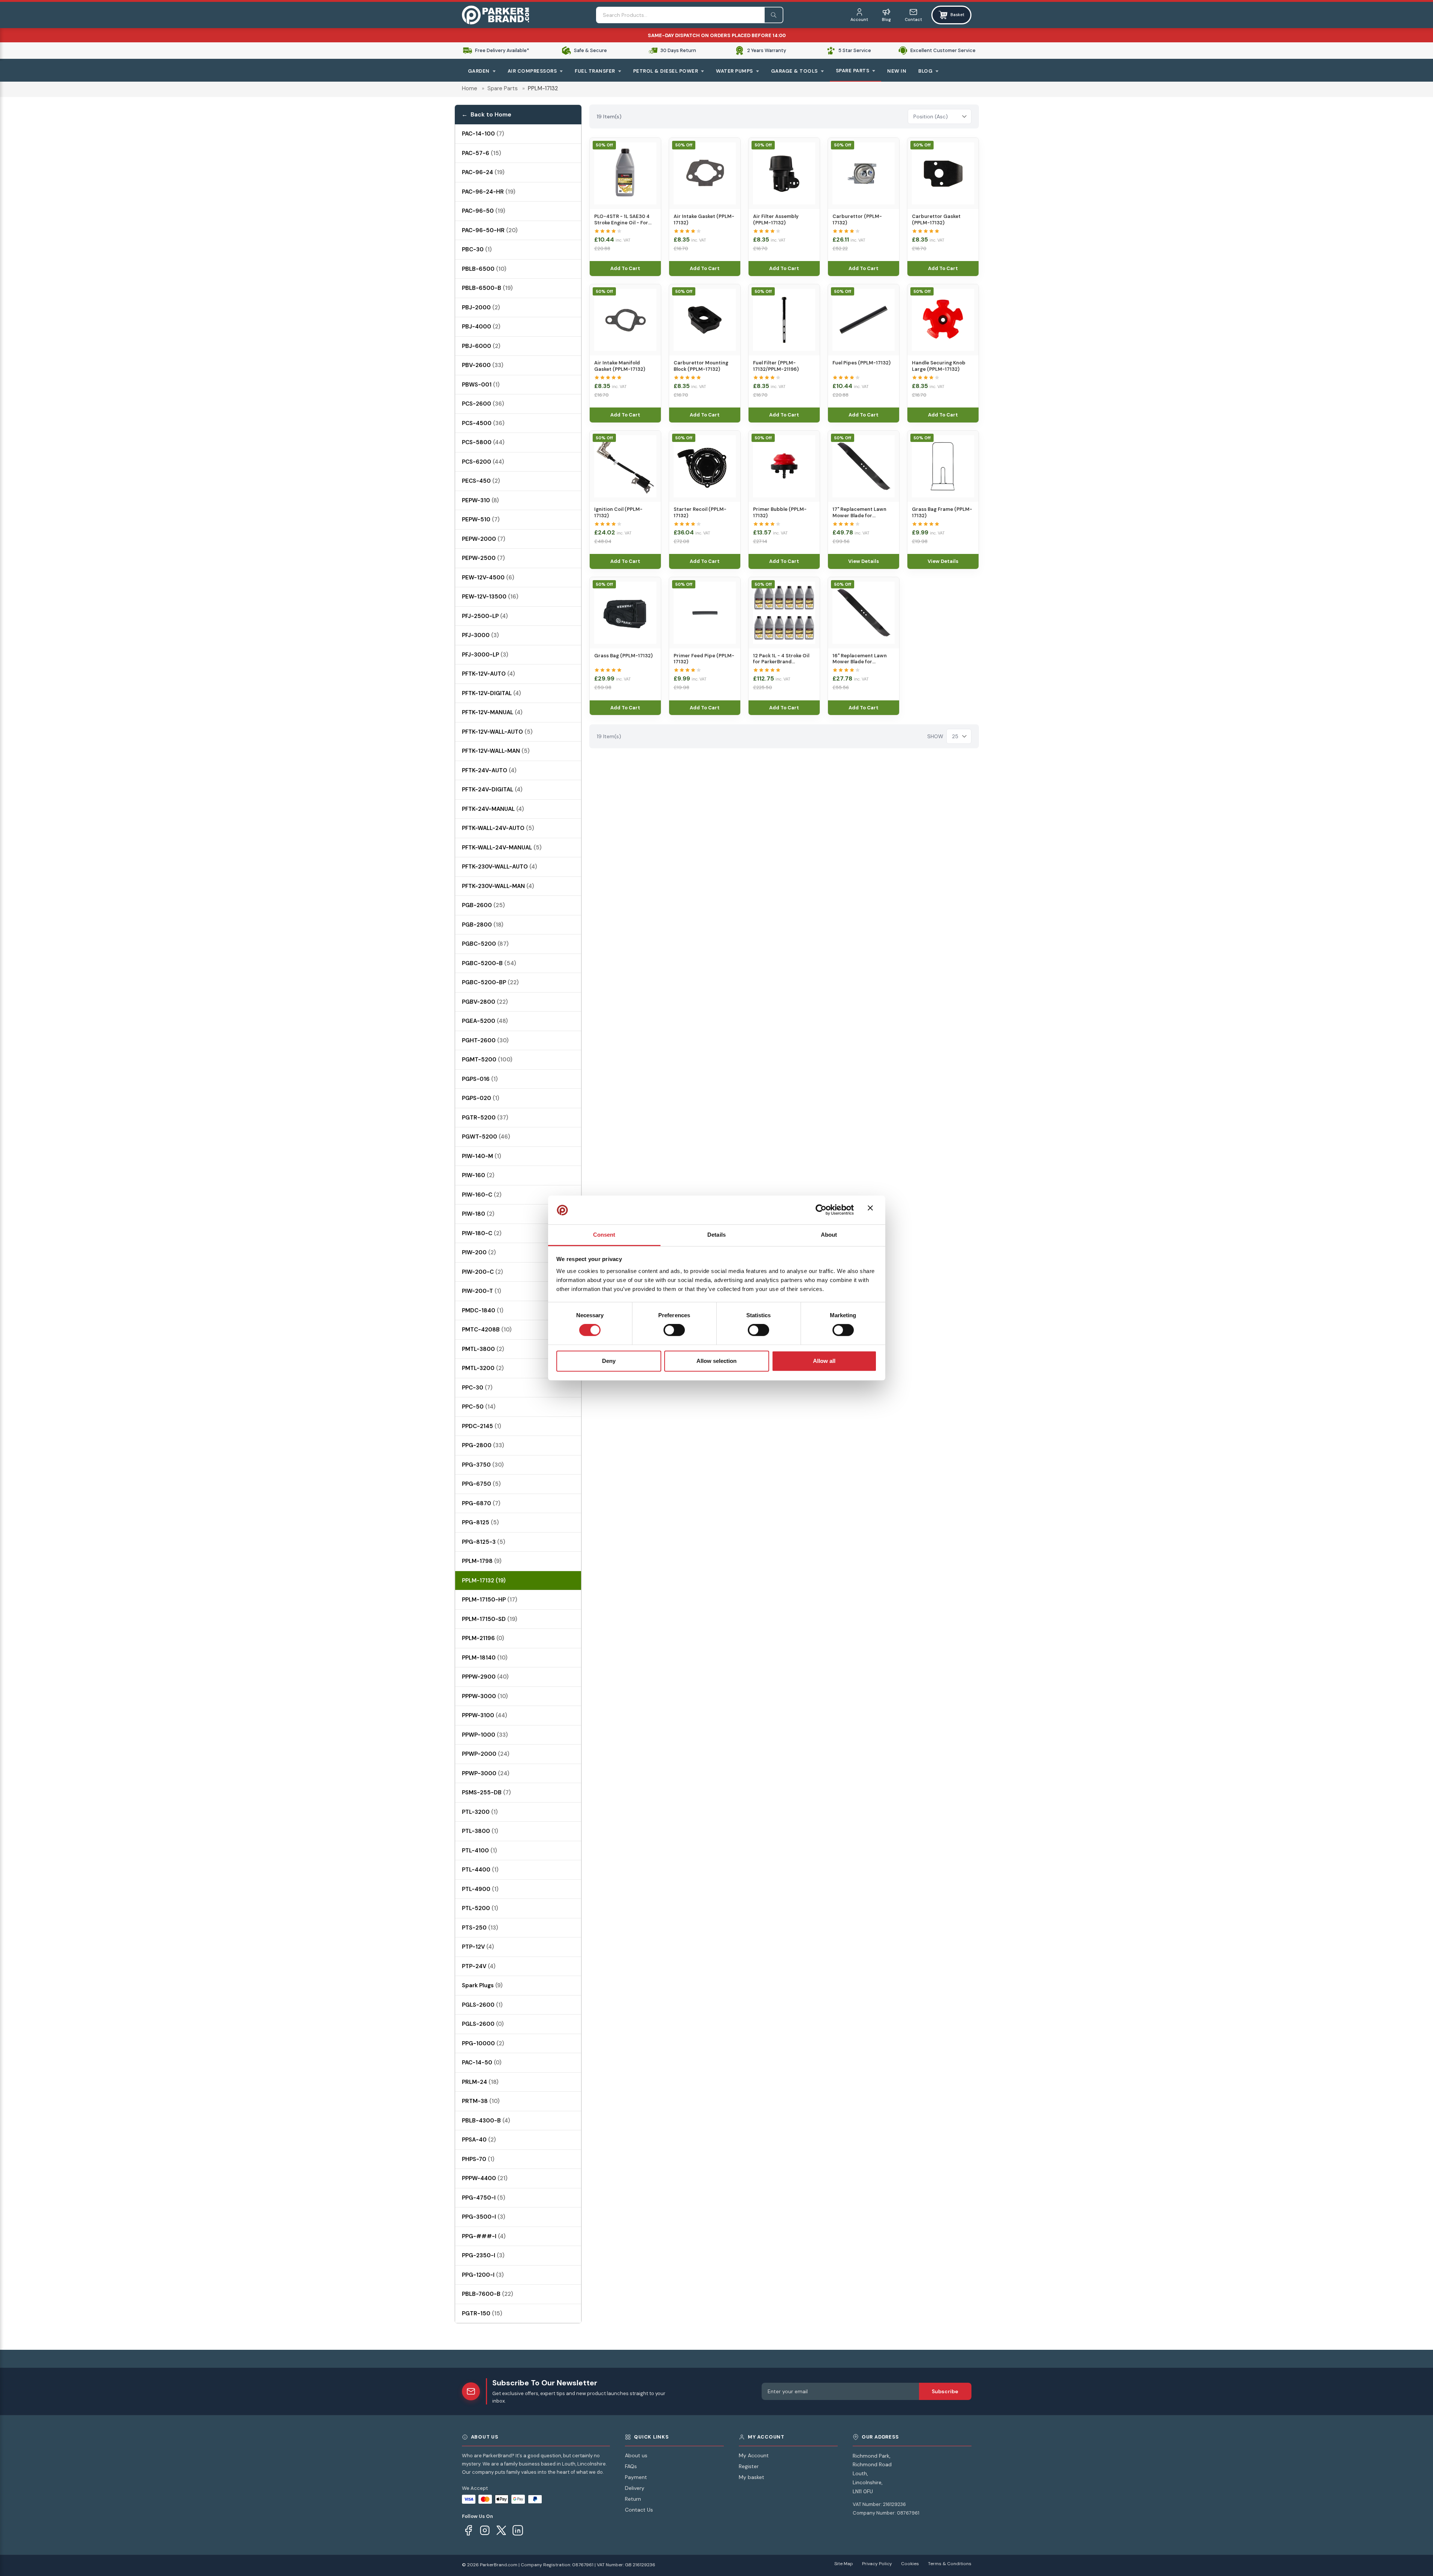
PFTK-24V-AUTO (489, 770)
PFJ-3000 (480, 635)
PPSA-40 (479, 2140)
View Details (864, 561)
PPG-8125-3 (484, 1542)
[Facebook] (468, 2530)
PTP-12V (478, 1947)
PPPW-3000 (485, 1696)
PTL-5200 (480, 1908)
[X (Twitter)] (501, 2530)
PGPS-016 (480, 1079)
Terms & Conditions (950, 2564)
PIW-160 (478, 1175)
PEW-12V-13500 (490, 597)
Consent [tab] (604, 1235)
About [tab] (829, 1235)
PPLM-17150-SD (490, 1619)
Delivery (635, 2488)
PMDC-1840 (483, 1310)
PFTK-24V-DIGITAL (492, 790)
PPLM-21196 (483, 1638)
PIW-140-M (482, 1156)
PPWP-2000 (486, 1754)
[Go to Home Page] (496, 15)
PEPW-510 (481, 519)
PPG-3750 (483, 1465)
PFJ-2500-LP (485, 616)
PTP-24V (479, 1966)
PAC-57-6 (482, 153)
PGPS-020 (481, 1098)
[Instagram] (485, 2530)
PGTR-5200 (485, 1118)
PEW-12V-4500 (488, 578)
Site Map (844, 2564)
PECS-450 (481, 481)
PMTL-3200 (483, 1368)
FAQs (631, 2466)
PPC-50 (479, 1407)
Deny (609, 1361)
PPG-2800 (483, 1445)
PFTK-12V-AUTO (489, 674)
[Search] (774, 15)
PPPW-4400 (485, 2178)
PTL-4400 (480, 1870)
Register (749, 2466)
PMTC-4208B (487, 1330)
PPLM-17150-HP (490, 1600)
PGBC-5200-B (489, 963)
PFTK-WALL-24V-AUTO (498, 828)
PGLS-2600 (482, 2005)
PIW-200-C (483, 1272)
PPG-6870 (481, 1503)
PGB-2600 (483, 905)
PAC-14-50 (482, 2063)
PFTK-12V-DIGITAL (492, 693)
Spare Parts (503, 88)
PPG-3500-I (484, 2217)
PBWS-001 (481, 385)
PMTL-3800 (483, 1349)
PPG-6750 (481, 1484)
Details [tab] (716, 1235)
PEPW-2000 (484, 539)
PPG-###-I (484, 2236)
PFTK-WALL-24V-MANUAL (502, 848)
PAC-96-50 (484, 211)
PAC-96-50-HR (490, 230)
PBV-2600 (483, 365)
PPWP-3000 (486, 1773)
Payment (636, 2477)
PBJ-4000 (481, 327)
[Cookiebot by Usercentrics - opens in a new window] (821, 1210)
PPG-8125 (480, 1522)
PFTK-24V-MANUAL (493, 809)
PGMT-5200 (487, 1060)
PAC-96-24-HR (489, 192)
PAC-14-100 (483, 134)
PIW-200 (479, 1252)
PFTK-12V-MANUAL (492, 712)
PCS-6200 (483, 462)
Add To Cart (625, 268)
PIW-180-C (482, 1233)
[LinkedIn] (518, 2530)
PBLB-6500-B (487, 288)
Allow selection (716, 1361)
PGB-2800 (483, 925)
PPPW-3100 (485, 1715)
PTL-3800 (480, 1831)
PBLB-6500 (484, 269)
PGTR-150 (482, 2313)
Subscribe (945, 2391)
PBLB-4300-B (486, 2121)
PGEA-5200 (485, 1021)
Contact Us (639, 2510)
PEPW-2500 (483, 558)
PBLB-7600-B (488, 2294)
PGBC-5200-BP (490, 982)
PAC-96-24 (483, 172)
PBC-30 (477, 249)
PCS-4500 (483, 423)
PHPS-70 (478, 2159)
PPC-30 (477, 1388)
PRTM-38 (481, 2101)
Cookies (910, 2564)
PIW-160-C (482, 1195)
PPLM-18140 (485, 1658)
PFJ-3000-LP (485, 655)
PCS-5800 (483, 442)
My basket (752, 2477)
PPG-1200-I (483, 2275)
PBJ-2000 (481, 307)
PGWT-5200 (486, 1137)
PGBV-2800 (485, 1002)
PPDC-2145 (482, 1426)
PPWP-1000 (485, 1735)
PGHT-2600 (485, 1040)
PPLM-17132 (484, 1581)
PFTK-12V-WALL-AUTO (497, 732)
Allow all (824, 1361)
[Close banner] (872, 1210)
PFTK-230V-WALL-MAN (498, 886)
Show (935, 736)
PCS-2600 (483, 404)
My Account (754, 2455)
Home (470, 88)
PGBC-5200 (485, 944)
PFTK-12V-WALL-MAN (496, 751)
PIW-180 (478, 1214)
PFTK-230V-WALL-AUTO (500, 867)
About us (636, 2455)
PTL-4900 (480, 1889)
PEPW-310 (480, 500)
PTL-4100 (480, 1851)
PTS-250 (480, 1928)
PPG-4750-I (484, 2198)
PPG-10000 (483, 2043)
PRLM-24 (480, 2082)
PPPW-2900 (485, 1677)
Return (633, 2499)
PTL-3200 (480, 1812)
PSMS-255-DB (486, 1792)
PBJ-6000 (481, 346)
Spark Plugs (482, 1985)
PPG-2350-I (483, 2255)
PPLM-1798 (482, 1561)
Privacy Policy (877, 2564)
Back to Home (491, 114)
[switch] (674, 1330)
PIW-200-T (482, 1291)
